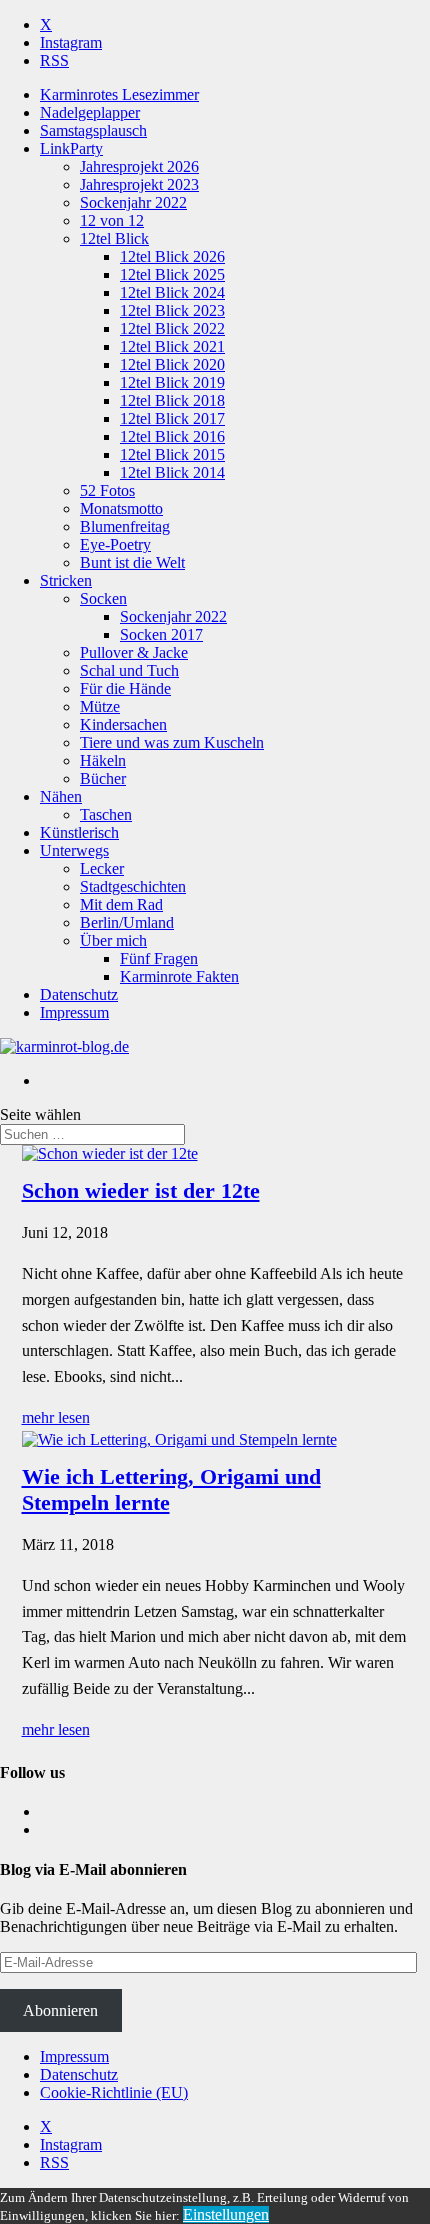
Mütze (100, 706)
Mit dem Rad (121, 904)
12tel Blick (114, 238)
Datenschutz (79, 994)
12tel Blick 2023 (172, 310)
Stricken (66, 580)
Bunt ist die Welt (132, 562)
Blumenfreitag (125, 526)
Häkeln (103, 760)
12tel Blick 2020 (172, 364)
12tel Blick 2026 (172, 256)
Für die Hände (125, 688)
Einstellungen (226, 2214)
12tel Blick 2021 (172, 346)
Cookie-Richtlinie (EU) (114, 2092)
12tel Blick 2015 (172, 454)
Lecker (102, 868)
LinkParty (71, 148)
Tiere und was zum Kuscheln (172, 742)
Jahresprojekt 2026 (139, 166)
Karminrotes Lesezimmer (119, 94)
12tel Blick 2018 (172, 400)
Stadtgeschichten (133, 886)
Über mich (113, 940)
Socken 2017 (161, 634)
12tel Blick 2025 (172, 274)
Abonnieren (60, 2010)
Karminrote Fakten (179, 976)
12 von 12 (112, 220)
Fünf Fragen (159, 958)
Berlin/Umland (127, 922)
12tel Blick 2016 (172, 436)
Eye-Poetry (115, 544)
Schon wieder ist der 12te (141, 1190)
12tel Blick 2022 (172, 328)
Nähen (61, 796)
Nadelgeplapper (90, 112)
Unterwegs (74, 850)
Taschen (106, 814)
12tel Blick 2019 (172, 382)
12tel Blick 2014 (172, 472)
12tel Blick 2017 (172, 418)
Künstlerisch (79, 832)
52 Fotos (107, 490)
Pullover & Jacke (134, 652)
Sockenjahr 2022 (133, 202)
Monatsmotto (121, 508)
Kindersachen (123, 724)
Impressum (74, 1012)
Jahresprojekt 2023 (139, 184)
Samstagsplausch (93, 130)
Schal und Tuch (129, 670)
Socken (103, 598)
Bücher (103, 778)
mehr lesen (56, 1417)
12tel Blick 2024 (172, 292)
